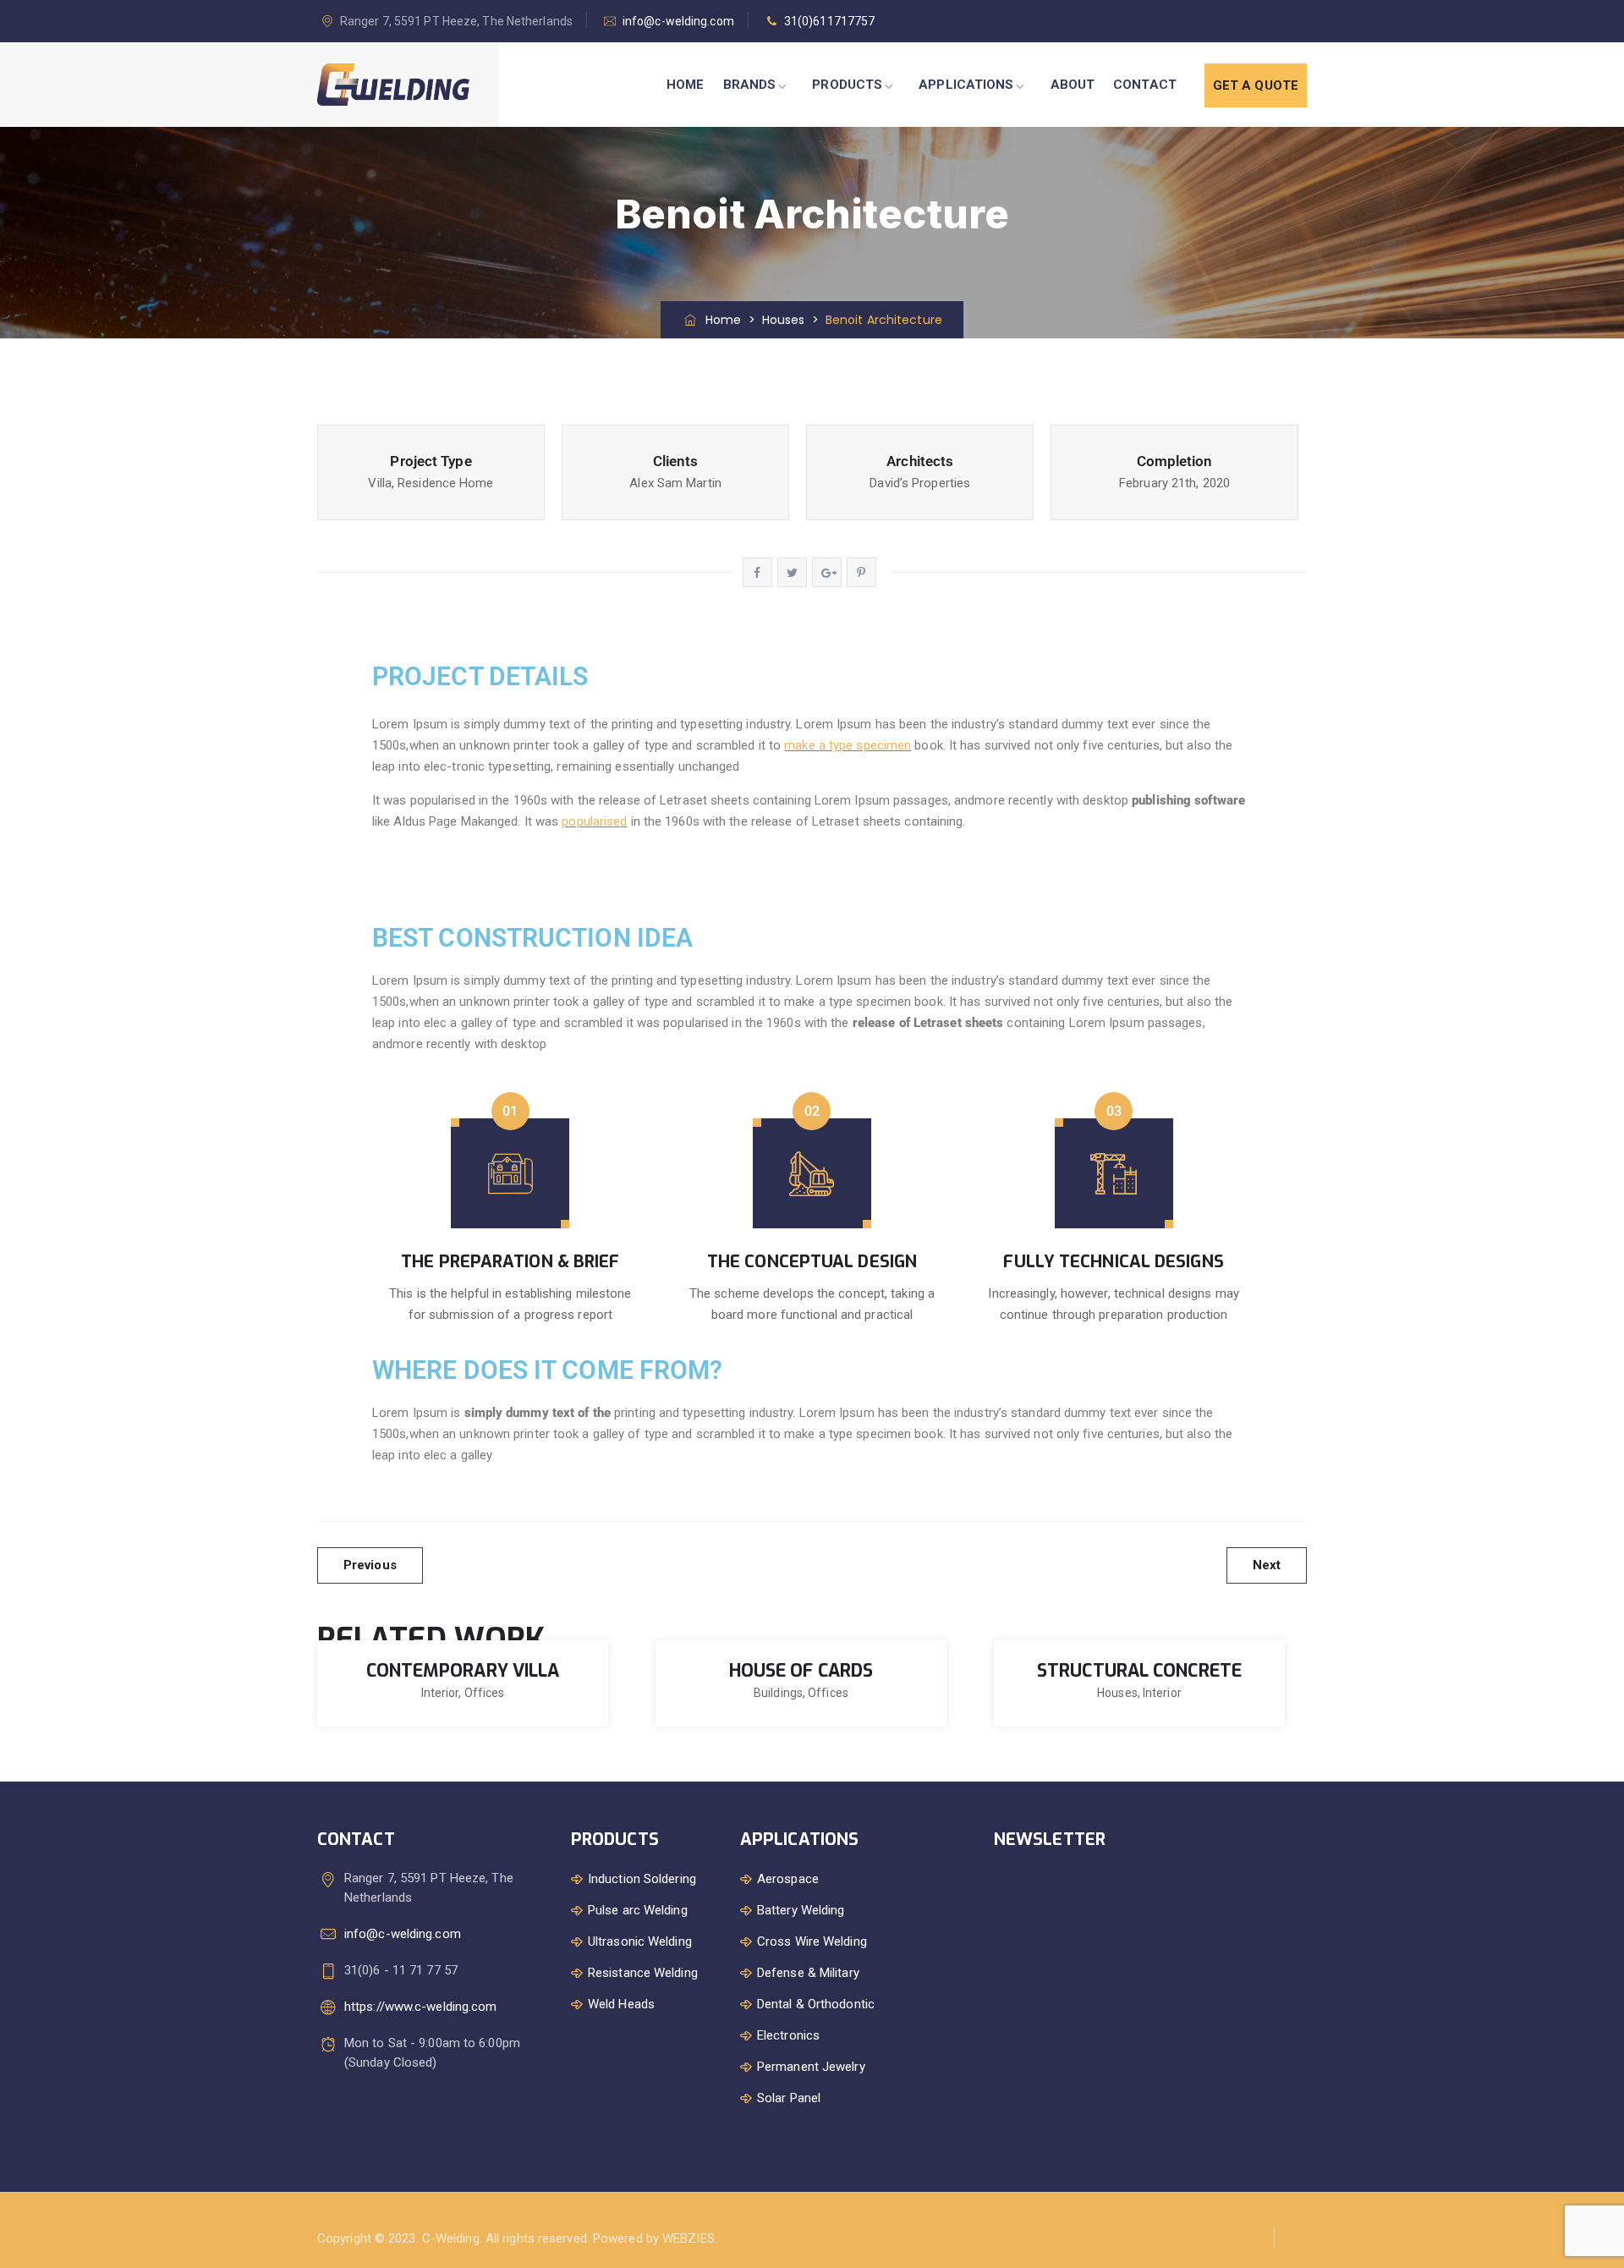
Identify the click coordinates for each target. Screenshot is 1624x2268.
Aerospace (788, 1879)
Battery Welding (801, 1910)
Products (847, 85)
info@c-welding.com (678, 21)
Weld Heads (621, 2004)
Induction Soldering (642, 1879)
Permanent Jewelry (811, 2067)
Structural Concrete (1139, 1671)
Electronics (788, 2035)
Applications (966, 85)
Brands (750, 85)
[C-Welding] (393, 85)
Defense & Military (808, 1973)
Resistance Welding (643, 1973)
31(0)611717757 (829, 21)
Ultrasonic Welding (640, 1941)
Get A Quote (1256, 85)
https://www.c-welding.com (421, 2007)
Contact (1145, 85)
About (1073, 85)
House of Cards (801, 1671)
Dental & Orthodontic (816, 2004)
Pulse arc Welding (638, 1910)
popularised (594, 821)
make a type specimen (848, 745)
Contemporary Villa (463, 1671)
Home (685, 85)
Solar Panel (789, 2098)
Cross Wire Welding (812, 1941)
